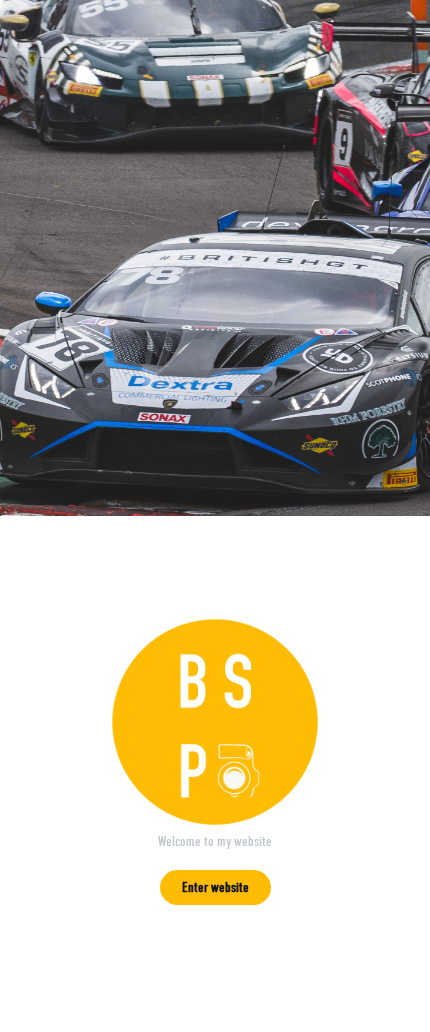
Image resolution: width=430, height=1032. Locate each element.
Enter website (215, 887)
